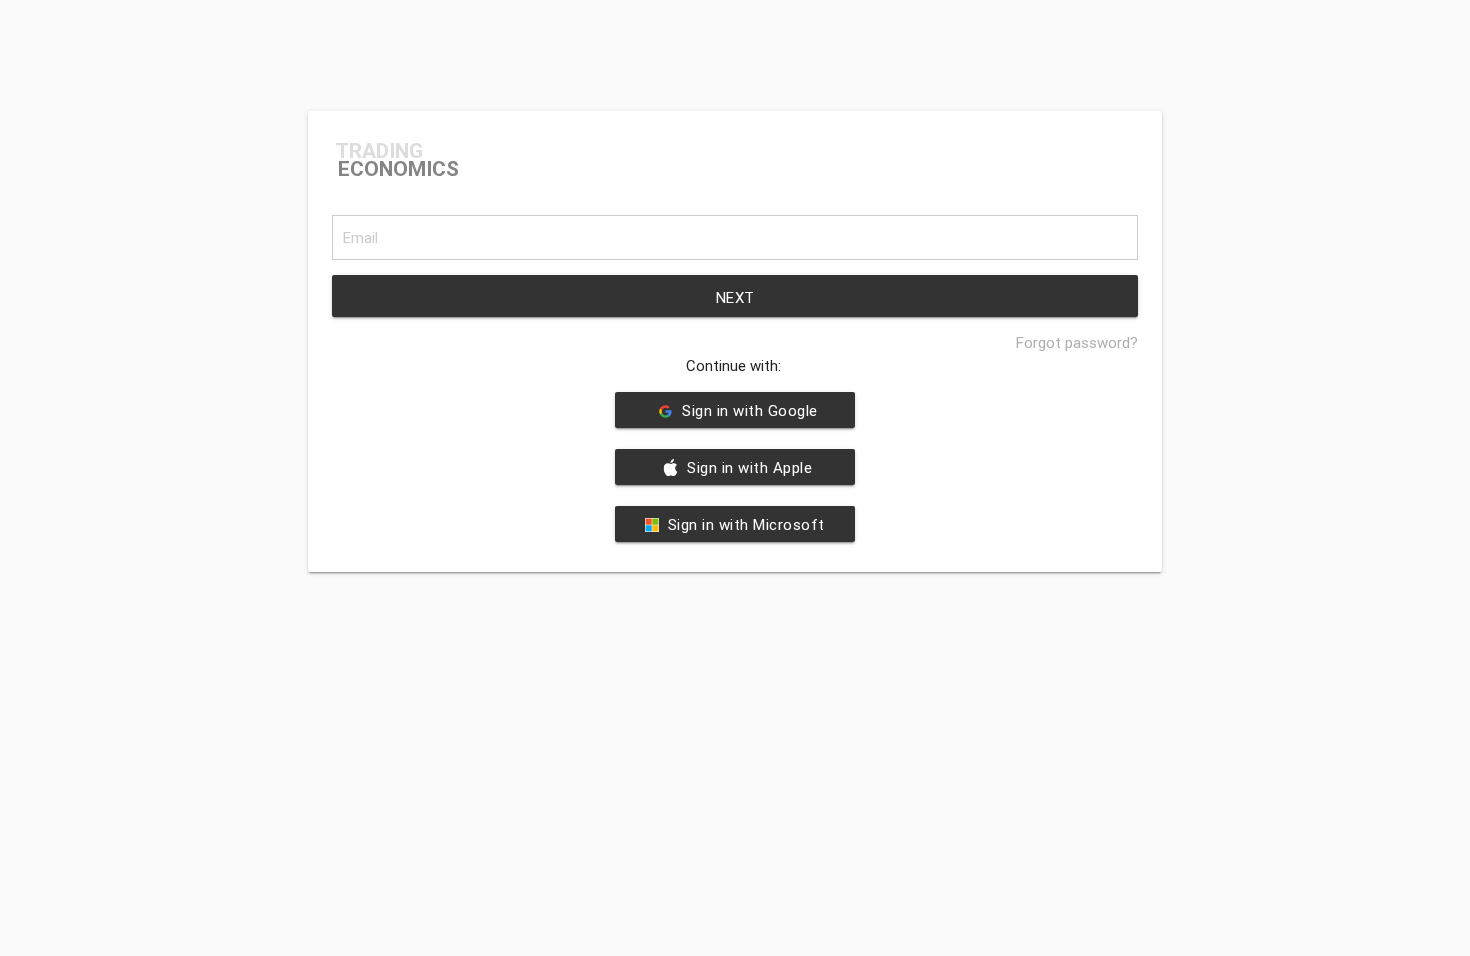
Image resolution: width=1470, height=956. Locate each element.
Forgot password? (1077, 342)
